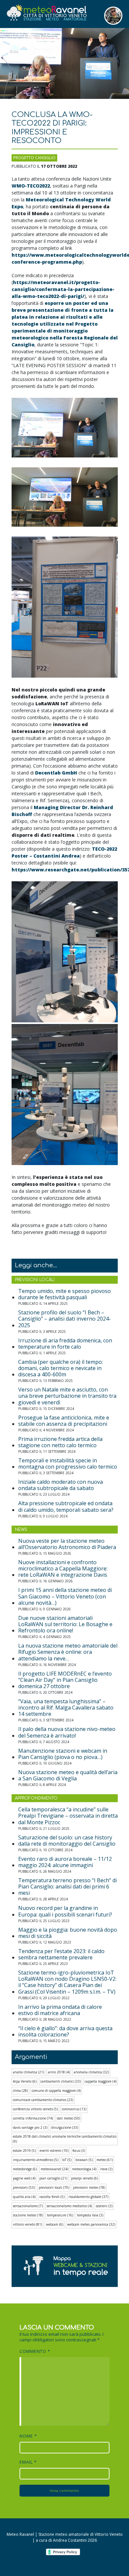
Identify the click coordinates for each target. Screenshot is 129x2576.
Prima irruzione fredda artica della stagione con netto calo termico (60, 1442)
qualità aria (24, 2197)
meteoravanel (54, 2169)
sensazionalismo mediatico (69, 2206)
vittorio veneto (27, 2224)
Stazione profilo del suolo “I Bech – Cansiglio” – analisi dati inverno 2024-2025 (64, 1319)
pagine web (24, 2178)
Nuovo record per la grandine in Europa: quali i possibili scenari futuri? (65, 1911)
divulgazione (65, 2127)
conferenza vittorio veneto (35, 2109)
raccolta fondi (52, 2197)
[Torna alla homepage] (46, 13)
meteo (105, 2160)
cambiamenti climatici (61, 2081)
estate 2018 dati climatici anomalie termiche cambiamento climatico (65, 2139)
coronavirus (74, 2109)
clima (20, 2091)
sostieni (104, 2206)
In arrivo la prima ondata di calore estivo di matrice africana (60, 2010)
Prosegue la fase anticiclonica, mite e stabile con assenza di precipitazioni (64, 1421)
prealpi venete (85, 2178)
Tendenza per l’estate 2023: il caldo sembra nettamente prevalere (61, 1954)
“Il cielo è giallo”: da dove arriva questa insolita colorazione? (65, 2032)
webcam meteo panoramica (91, 2224)
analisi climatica (28, 2072)
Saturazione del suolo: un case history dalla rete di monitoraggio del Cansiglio (67, 1841)
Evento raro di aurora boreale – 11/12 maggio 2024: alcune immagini (65, 1862)
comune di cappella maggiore (56, 2091)
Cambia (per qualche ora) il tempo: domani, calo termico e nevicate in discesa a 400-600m (61, 1368)
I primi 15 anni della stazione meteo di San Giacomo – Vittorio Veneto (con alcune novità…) (65, 1596)
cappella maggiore (101, 2081)
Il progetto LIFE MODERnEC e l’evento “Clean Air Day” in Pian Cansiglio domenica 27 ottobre (65, 1680)
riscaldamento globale (88, 2197)
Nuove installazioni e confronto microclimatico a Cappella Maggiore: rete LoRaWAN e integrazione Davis (63, 1569)
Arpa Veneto (25, 2081)
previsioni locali (54, 2187)
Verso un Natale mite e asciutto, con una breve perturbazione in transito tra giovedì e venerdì (67, 1396)
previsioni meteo (89, 2187)
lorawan (84, 2160)
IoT (67, 2160)
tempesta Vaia (90, 2215)
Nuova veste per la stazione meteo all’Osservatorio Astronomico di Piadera (67, 1544)
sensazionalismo (28, 2206)
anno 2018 (59, 2072)
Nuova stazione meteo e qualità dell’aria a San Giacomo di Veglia (68, 1775)
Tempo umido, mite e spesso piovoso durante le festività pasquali (64, 1294)
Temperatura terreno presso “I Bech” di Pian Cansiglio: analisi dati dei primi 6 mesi (67, 1887)
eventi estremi (54, 2151)
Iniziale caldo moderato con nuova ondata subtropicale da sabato (61, 1485)
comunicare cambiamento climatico (43, 2100)
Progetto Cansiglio (34, 158)
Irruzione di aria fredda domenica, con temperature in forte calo (65, 1344)
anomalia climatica (91, 2072)
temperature (60, 2215)
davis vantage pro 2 (30, 2127)
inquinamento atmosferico (36, 2160)
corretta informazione (33, 2118)
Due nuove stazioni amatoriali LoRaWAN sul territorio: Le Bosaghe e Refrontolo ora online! (65, 1625)
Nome (28, 2436)
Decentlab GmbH (56, 773)
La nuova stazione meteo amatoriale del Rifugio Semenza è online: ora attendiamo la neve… (68, 1652)
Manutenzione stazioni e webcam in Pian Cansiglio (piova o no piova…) (63, 1754)
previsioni (24, 2187)
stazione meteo (28, 2215)
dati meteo (68, 2118)
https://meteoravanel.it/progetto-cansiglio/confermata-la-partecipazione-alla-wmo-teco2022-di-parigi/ (63, 289)
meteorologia (84, 2169)
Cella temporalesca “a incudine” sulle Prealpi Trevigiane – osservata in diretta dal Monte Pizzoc (68, 1816)
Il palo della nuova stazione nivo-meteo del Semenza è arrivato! (67, 1732)
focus (79, 2151)
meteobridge (25, 2169)
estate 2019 (24, 2151)
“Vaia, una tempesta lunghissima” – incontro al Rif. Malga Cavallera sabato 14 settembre (66, 1708)
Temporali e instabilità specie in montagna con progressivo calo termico (68, 1464)
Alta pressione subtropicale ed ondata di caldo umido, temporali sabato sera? (66, 1507)
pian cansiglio (53, 2178)
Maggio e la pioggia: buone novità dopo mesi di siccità (68, 1933)
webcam (55, 2224)
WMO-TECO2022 (31, 186)
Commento (35, 2351)
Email (28, 2462)
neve (106, 2169)
